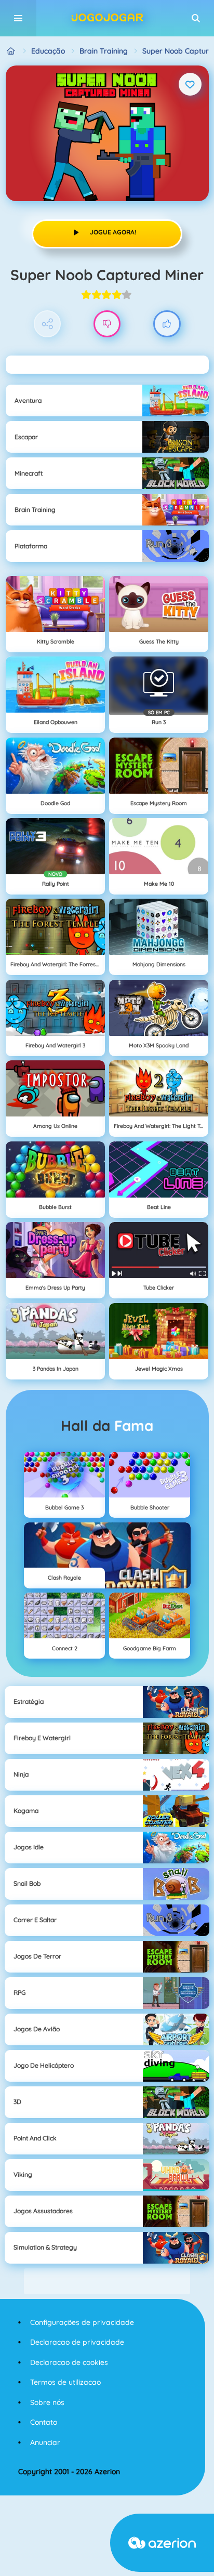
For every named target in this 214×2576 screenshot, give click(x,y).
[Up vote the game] (167, 324)
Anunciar (45, 2442)
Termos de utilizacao (65, 2382)
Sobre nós (47, 2402)
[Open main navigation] (18, 18)
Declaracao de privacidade (77, 2342)
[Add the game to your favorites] (190, 84)
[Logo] (107, 18)
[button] (196, 18)
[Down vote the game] (107, 324)
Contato (44, 2422)
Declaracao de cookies (69, 2362)
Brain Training (104, 51)
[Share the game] (48, 324)
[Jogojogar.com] (11, 51)
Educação (48, 51)
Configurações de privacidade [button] (82, 2322)
